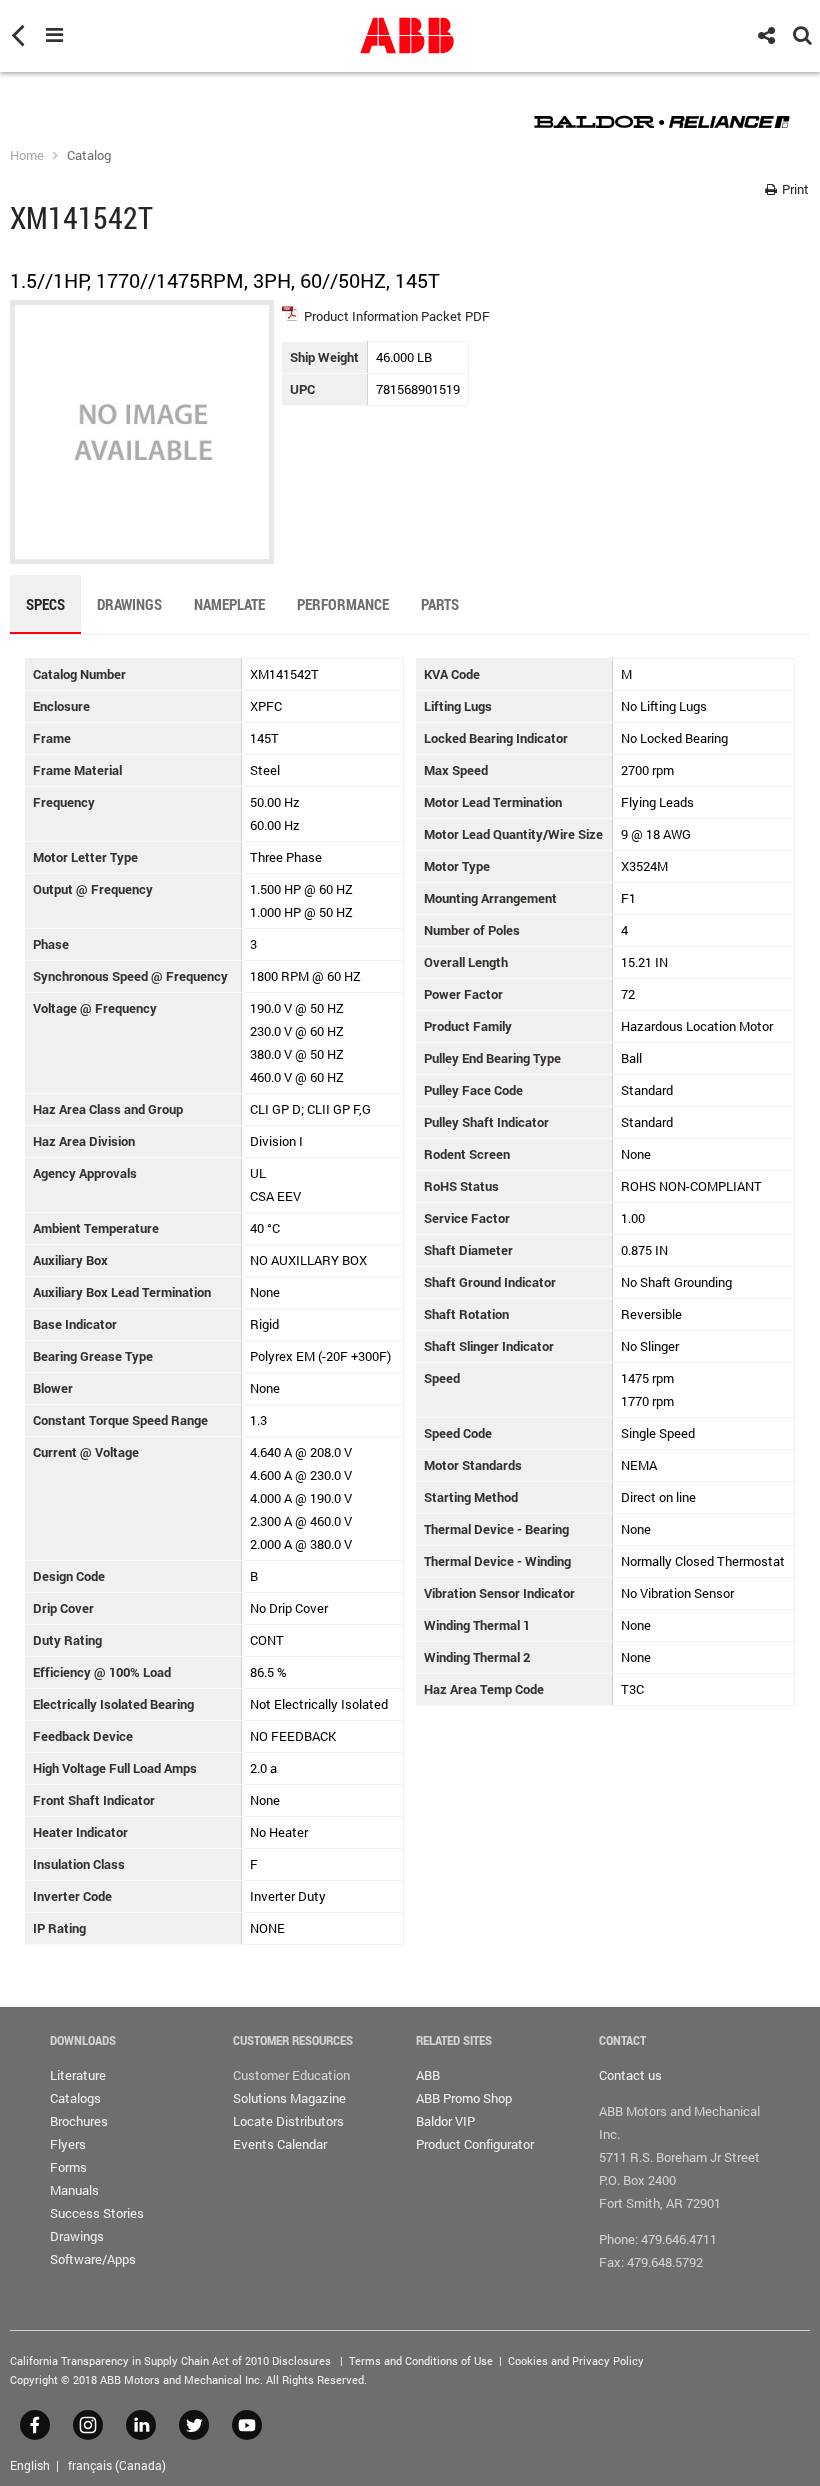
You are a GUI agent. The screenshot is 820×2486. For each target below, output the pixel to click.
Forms (68, 2167)
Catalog (89, 155)
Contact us (630, 2075)
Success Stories (97, 2213)
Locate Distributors (288, 2121)
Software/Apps (93, 2259)
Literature (78, 2075)
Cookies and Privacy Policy (576, 2360)
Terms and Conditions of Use (421, 2360)
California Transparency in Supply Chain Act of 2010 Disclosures (170, 2360)
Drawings (77, 2236)
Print (794, 189)
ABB (428, 2075)
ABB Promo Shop (464, 2098)
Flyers (68, 2144)
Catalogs (75, 2098)
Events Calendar (280, 2144)
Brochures (79, 2121)
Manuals (74, 2190)
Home (27, 155)
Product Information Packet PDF (397, 316)
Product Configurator (475, 2144)
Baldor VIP (445, 2121)
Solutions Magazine (289, 2098)
